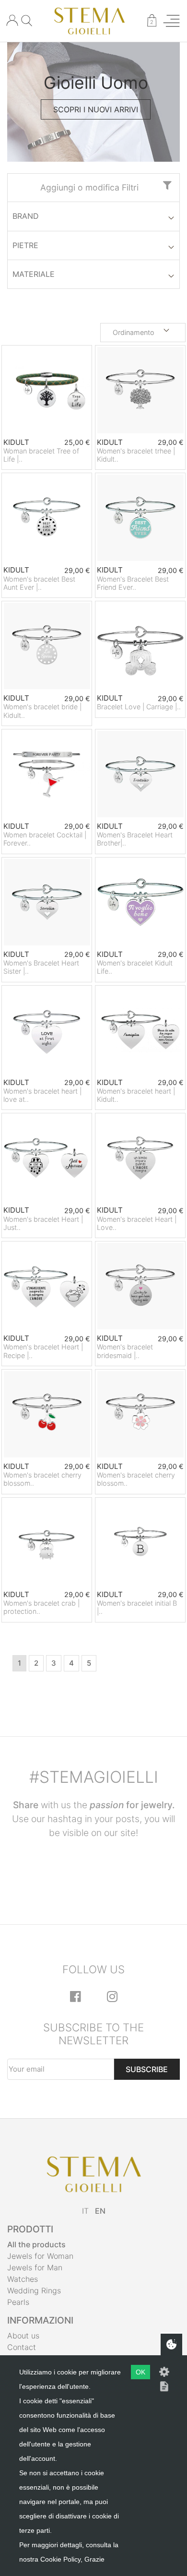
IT (85, 2211)
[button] (143, 333)
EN (100, 2211)
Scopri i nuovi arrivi (96, 109)
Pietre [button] (25, 245)
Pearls (18, 2302)
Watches (23, 2279)
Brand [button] (26, 216)
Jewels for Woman (40, 2256)
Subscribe (147, 2069)
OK (140, 2372)
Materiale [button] (34, 274)
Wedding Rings (34, 2290)
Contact (22, 2347)
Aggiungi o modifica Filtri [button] (89, 187)
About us (23, 2336)
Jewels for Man (35, 2267)
